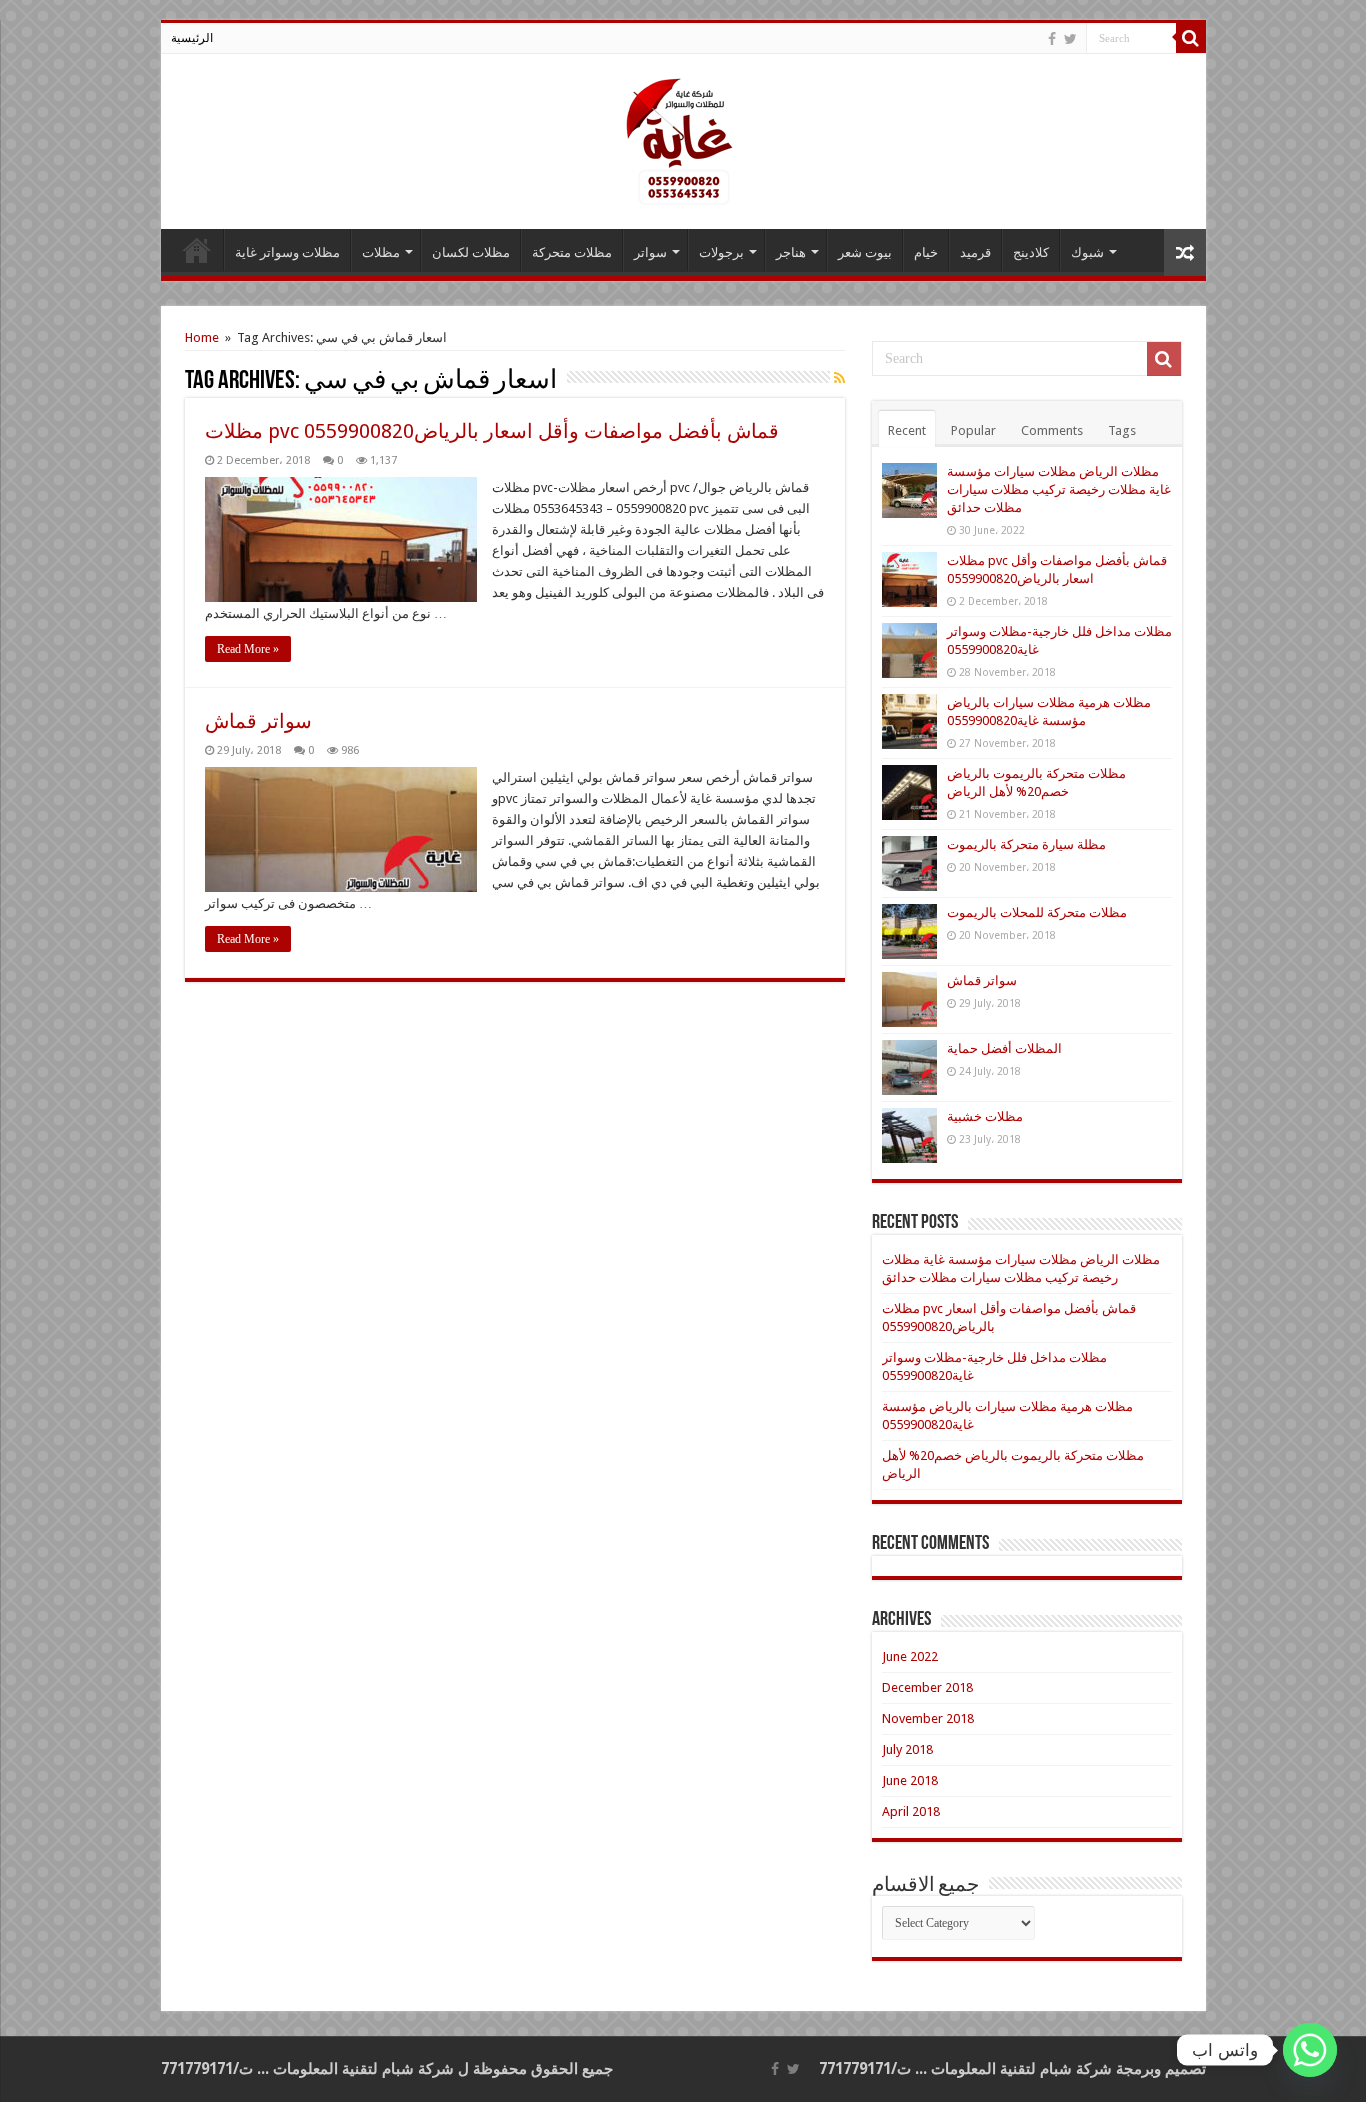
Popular (973, 430)
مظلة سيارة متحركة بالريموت (1026, 844)
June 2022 (910, 1656)
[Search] (1191, 38)
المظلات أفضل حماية (1004, 1048)
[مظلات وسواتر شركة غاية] (683, 138)
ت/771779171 (865, 2069)
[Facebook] (1052, 39)
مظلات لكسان (471, 252)
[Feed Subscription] (839, 378)
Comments (1052, 430)
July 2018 (907, 1749)
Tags (1122, 430)
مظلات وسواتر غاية (287, 252)
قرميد (975, 252)
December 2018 (927, 1687)
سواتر (650, 252)
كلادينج (1031, 252)
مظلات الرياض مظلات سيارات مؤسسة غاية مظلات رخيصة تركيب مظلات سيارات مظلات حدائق (1059, 489)
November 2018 (928, 1718)
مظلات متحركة (572, 252)
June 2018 (910, 1780)
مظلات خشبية (985, 1116)
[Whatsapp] (1310, 2050)
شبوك (1087, 252)
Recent (907, 430)
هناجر (791, 252)
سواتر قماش (258, 721)
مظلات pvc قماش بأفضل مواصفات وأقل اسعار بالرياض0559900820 (492, 431)
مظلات (381, 252)
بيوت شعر (865, 252)
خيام (926, 252)
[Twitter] (1070, 39)
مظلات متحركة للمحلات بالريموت (1037, 912)
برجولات (721, 252)
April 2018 (911, 1811)
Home (202, 337)
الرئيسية (192, 38)
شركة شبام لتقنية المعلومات (1021, 2069)
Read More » (248, 649)
